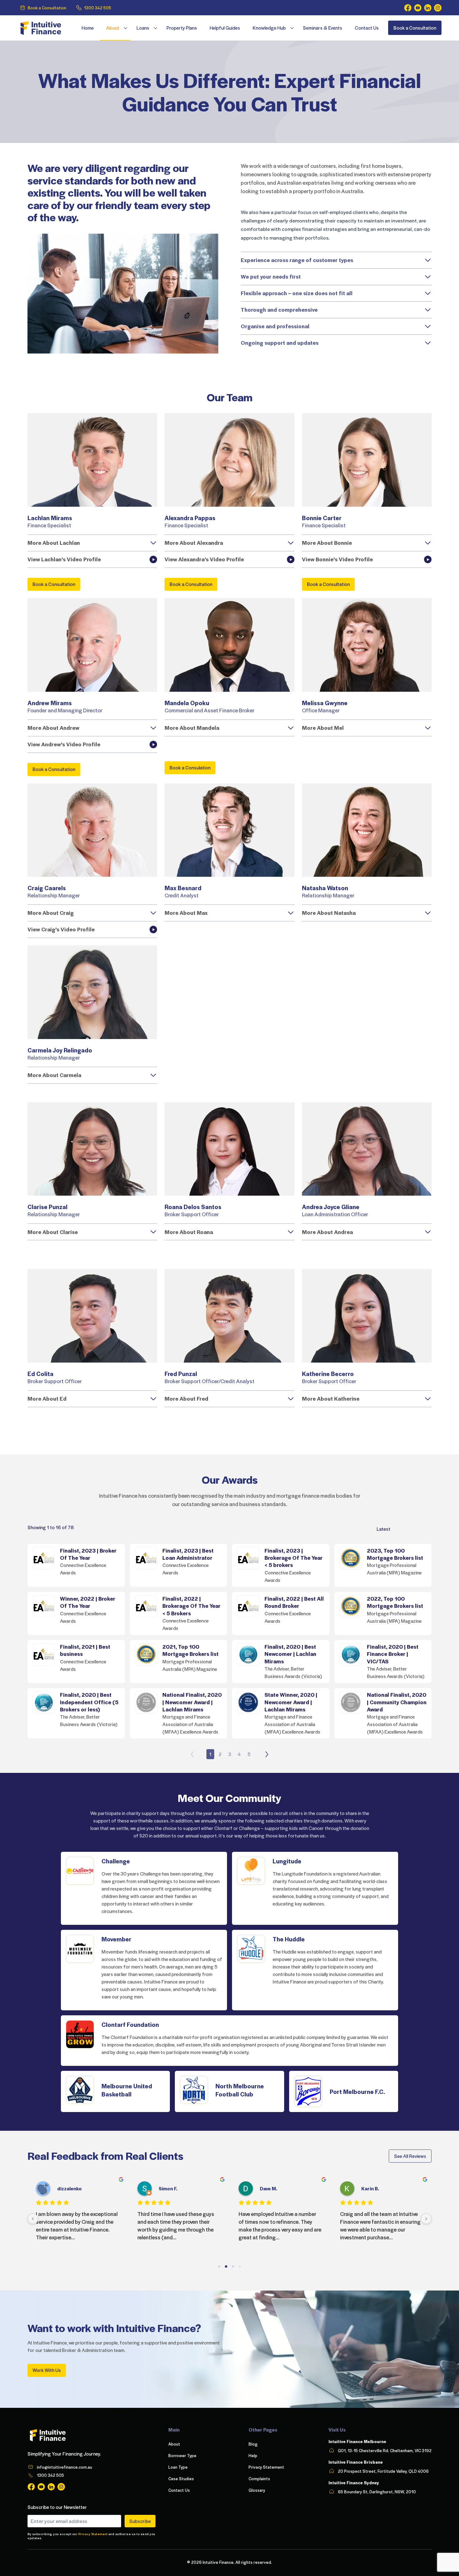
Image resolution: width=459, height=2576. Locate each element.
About (113, 28)
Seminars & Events (323, 28)
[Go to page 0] (219, 2267)
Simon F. (168, 2188)
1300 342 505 (98, 8)
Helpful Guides (225, 28)
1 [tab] (210, 1754)
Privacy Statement (93, 2534)
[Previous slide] (192, 1754)
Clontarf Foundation (130, 2024)
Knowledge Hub (269, 28)
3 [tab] (230, 1754)
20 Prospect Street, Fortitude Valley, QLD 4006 (383, 2471)
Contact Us (367, 28)
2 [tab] (220, 1754)
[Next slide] (267, 1754)
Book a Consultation (47, 8)
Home (88, 28)
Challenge (116, 1861)
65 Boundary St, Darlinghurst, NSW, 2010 (377, 2492)
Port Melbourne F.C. (357, 2091)
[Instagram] (438, 8)
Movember (116, 1939)
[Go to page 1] (226, 2267)
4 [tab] (239, 1754)
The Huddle (289, 1939)
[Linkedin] (428, 8)
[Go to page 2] (233, 2267)
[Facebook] (408, 8)
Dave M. (269, 2188)
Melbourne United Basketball (127, 2090)
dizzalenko (69, 2188)
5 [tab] (249, 1754)
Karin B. (370, 2188)
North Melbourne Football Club (240, 2090)
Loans (143, 28)
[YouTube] (418, 8)
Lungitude (287, 1861)
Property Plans (182, 28)
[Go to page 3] (240, 2267)
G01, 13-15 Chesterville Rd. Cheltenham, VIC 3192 (385, 2450)
